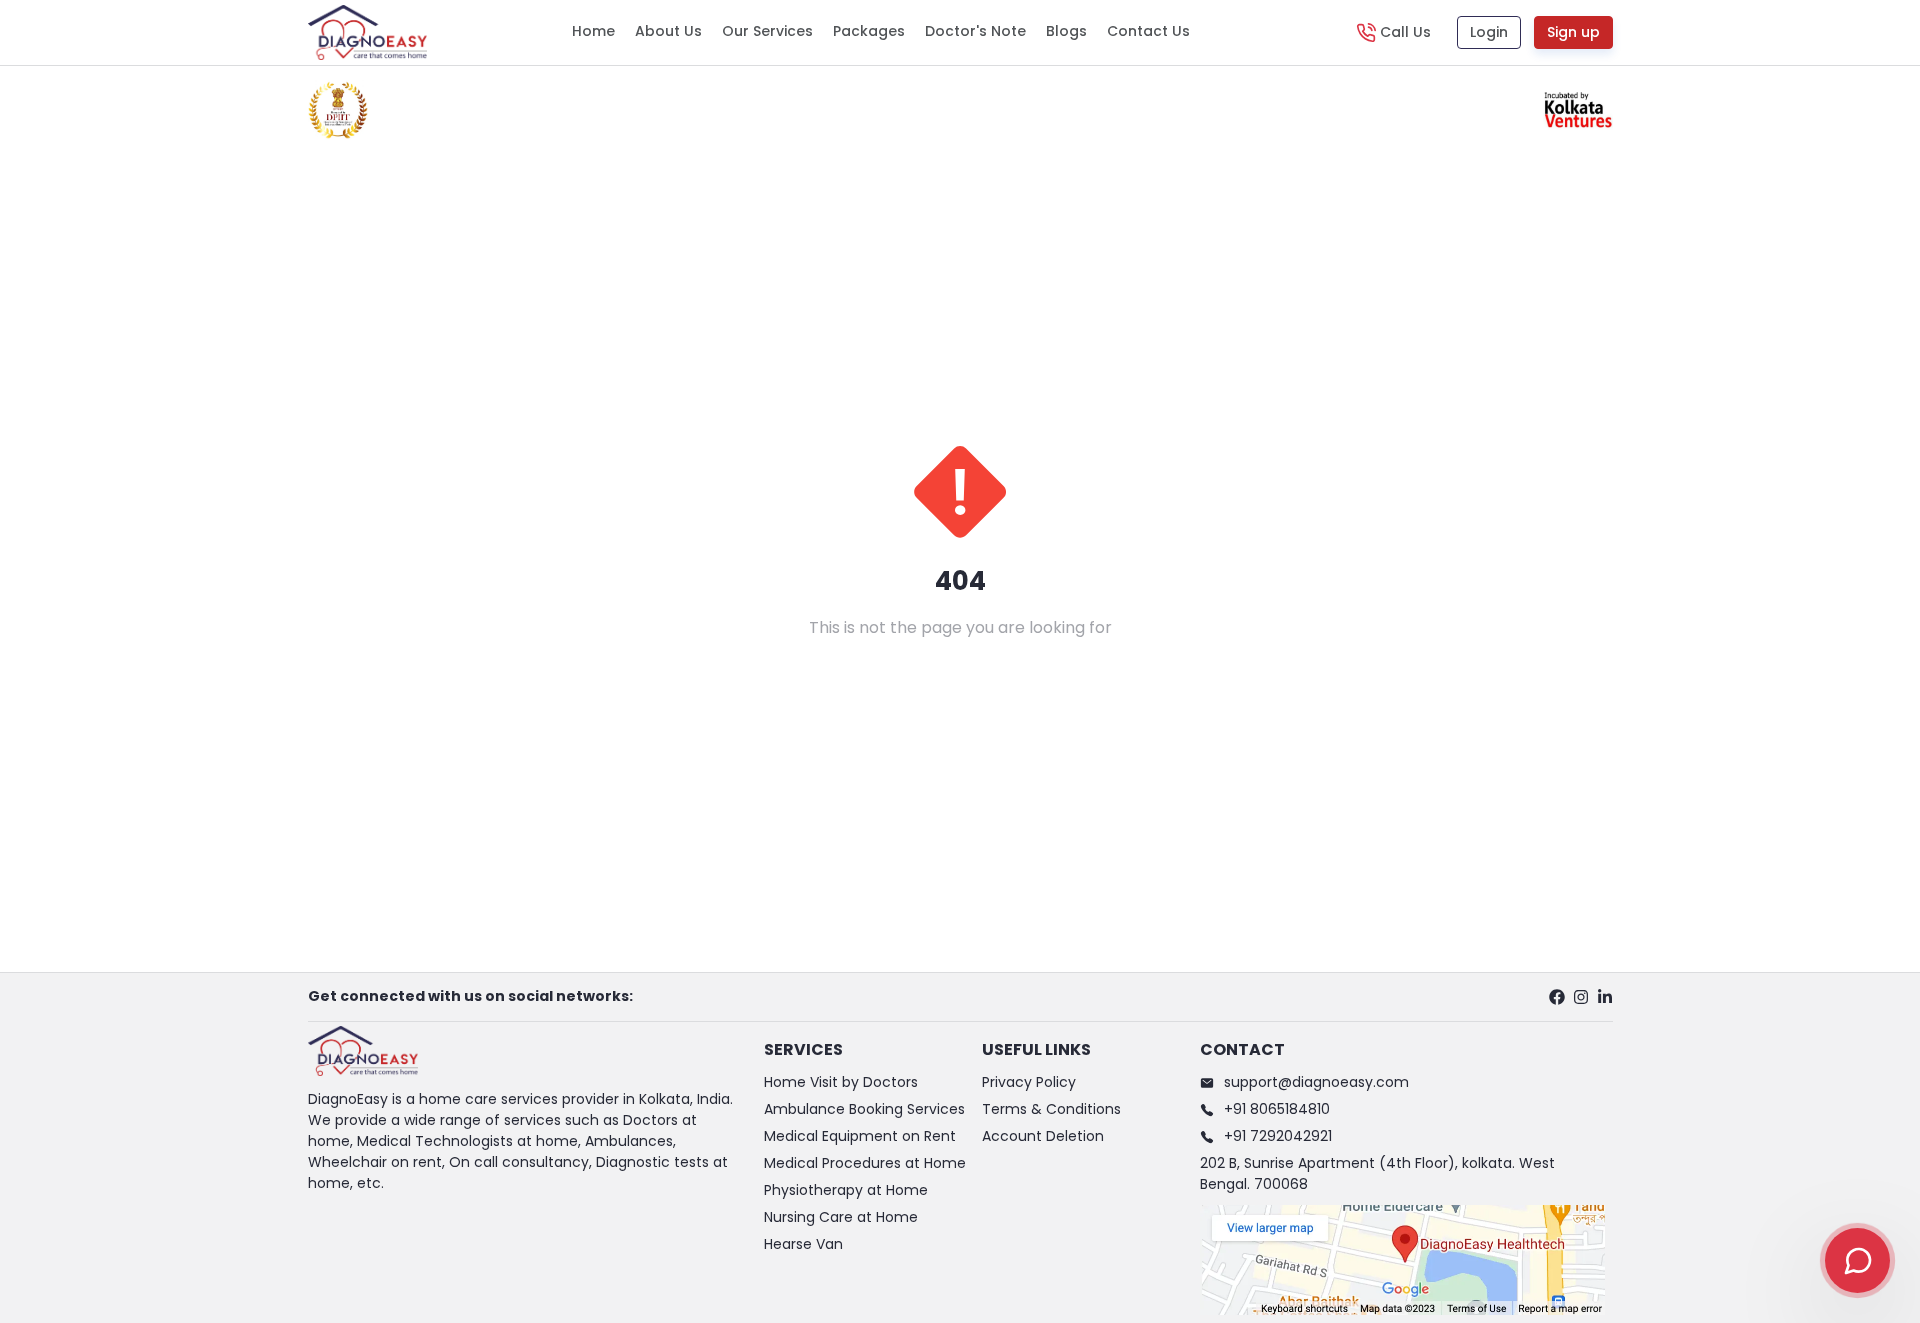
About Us (668, 31)
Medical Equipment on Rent (860, 1136)
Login (1489, 32)
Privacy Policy (1029, 1082)
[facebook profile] (1557, 997)
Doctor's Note (975, 31)
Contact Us (1148, 31)
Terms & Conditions (1051, 1109)
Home (593, 31)
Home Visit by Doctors (841, 1082)
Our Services (767, 31)
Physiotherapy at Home (846, 1190)
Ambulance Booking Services (864, 1109)
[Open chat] (1857, 1260)
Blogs (1066, 31)
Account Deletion (1043, 1136)
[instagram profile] (1581, 997)
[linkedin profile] (1605, 997)
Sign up (1573, 32)
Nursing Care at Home (841, 1217)
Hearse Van (803, 1244)
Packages (869, 31)
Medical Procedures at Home (865, 1163)
